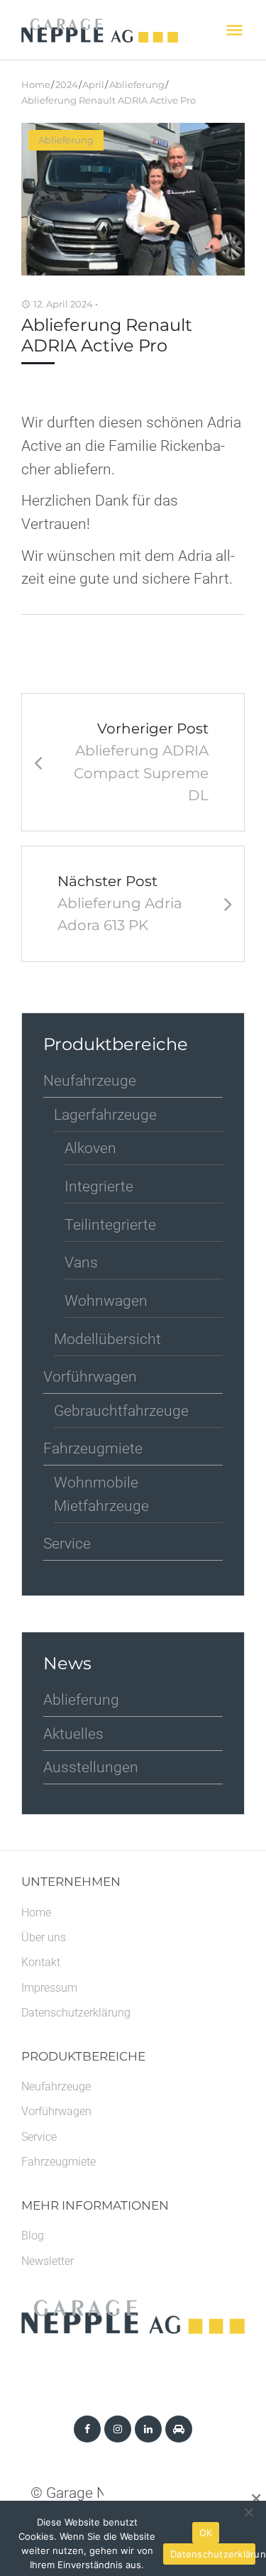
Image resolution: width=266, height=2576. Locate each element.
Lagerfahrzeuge (105, 1115)
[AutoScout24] (179, 2429)
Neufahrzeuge (90, 1081)
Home (36, 84)
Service (67, 1544)
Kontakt (41, 1962)
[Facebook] (87, 2429)
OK (206, 2533)
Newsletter (48, 2261)
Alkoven (90, 1148)
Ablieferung (137, 84)
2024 (67, 84)
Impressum (49, 1988)
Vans (81, 1262)
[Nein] (248, 2512)
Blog (33, 2236)
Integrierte (99, 1186)
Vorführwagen (90, 1377)
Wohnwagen (106, 1301)
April (93, 84)
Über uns (44, 1937)
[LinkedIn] (148, 2429)
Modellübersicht (107, 1339)
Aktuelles (73, 1734)
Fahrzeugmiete (93, 1448)
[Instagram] (118, 2429)
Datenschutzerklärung (76, 2013)
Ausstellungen (91, 1767)
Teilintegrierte (110, 1225)
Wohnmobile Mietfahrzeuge (101, 1494)
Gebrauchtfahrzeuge (121, 1411)
